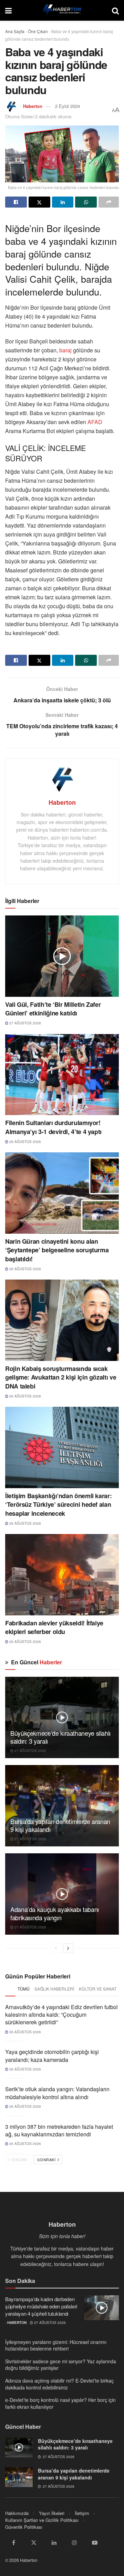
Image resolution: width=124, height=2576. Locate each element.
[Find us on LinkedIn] (54, 2543)
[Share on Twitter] (39, 202)
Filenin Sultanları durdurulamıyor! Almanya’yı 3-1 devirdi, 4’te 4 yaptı (53, 1127)
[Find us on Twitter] (34, 2543)
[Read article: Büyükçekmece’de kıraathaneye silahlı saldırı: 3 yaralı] (62, 1717)
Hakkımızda (17, 2513)
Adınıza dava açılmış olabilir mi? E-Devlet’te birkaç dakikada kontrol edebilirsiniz (59, 2384)
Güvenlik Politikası (24, 2527)
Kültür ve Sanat (98, 1989)
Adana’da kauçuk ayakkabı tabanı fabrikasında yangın (55, 1913)
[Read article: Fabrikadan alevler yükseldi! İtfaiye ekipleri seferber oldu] (62, 1575)
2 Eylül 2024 (68, 106)
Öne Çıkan (38, 31)
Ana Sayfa (15, 31)
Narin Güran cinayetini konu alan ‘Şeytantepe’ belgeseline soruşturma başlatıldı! (57, 1250)
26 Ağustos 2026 (25, 1142)
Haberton (33, 106)
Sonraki (47, 2159)
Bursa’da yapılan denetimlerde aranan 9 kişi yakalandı (60, 1825)
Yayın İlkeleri (52, 2513)
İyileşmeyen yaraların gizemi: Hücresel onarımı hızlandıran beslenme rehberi (56, 2345)
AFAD (95, 422)
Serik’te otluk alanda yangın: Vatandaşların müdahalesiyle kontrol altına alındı (57, 2093)
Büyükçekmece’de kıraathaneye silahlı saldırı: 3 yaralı (60, 1737)
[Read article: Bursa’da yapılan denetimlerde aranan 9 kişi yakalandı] (62, 1806)
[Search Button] (115, 10)
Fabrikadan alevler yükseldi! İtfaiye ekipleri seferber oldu (54, 1627)
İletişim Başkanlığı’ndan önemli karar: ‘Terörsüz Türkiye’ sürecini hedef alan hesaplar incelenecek (58, 1504)
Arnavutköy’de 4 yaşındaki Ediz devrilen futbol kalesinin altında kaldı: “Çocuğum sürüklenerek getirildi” (61, 2015)
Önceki (19, 2159)
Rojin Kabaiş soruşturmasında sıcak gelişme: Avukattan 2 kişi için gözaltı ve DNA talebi (61, 1377)
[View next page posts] (68, 1948)
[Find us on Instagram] (74, 2543)
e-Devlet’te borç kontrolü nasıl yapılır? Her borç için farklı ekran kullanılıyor (60, 2403)
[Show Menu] (8, 10)
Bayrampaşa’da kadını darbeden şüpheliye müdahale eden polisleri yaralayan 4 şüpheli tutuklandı (41, 2306)
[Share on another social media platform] (109, 202)
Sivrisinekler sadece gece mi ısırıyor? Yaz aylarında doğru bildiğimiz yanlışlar (61, 2365)
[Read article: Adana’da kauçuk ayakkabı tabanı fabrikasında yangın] (62, 1894)
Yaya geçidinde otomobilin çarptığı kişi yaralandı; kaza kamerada (52, 2056)
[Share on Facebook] (16, 202)
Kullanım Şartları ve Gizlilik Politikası (42, 2520)
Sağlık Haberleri (54, 1989)
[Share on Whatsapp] (86, 202)
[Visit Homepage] (62, 10)
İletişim (82, 2513)
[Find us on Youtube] (95, 2543)
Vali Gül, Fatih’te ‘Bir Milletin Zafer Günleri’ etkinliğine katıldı (53, 1009)
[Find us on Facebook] (13, 2543)
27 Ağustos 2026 (25, 1023)
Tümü (24, 1989)
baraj (66, 350)
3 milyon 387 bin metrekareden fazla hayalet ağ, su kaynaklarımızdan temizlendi (59, 2130)
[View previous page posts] (56, 1948)
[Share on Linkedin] (63, 202)
